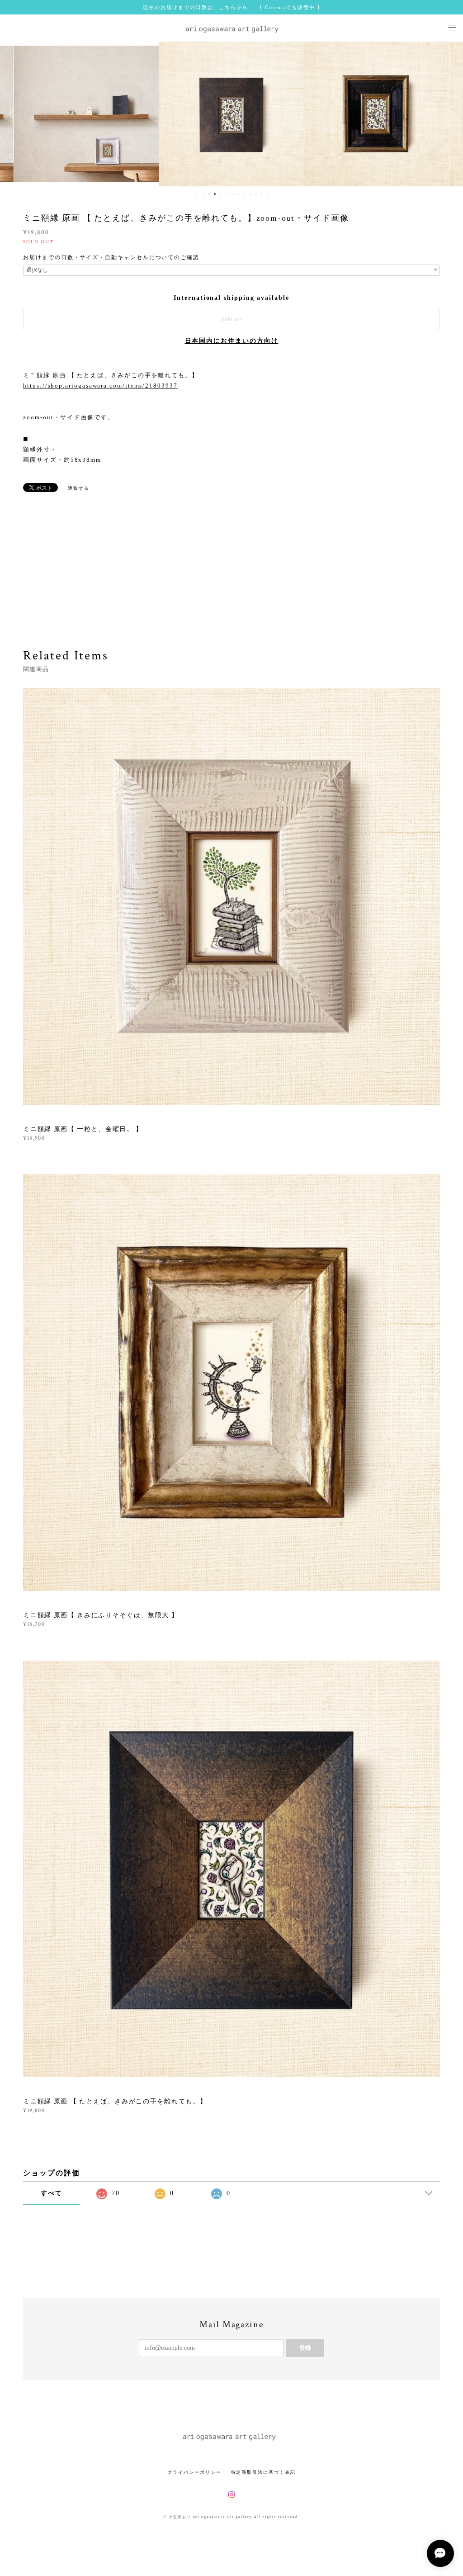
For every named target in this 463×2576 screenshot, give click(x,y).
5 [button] (221, 194)
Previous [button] (14, 114)
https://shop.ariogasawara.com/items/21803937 (100, 386)
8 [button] (238, 194)
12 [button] (262, 194)
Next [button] (449, 114)
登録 (305, 2348)
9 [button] (244, 194)
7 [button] (232, 194)
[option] (86, 114)
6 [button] (227, 194)
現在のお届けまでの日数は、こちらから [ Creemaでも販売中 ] (231, 7)
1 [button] (197, 194)
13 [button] (268, 194)
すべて (52, 2193)
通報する (79, 488)
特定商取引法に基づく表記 (263, 2472)
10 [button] (250, 194)
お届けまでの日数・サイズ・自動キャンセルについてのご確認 (111, 257)
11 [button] (256, 194)
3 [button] (209, 194)
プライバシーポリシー (194, 2472)
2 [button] (203, 194)
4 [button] (215, 194)
